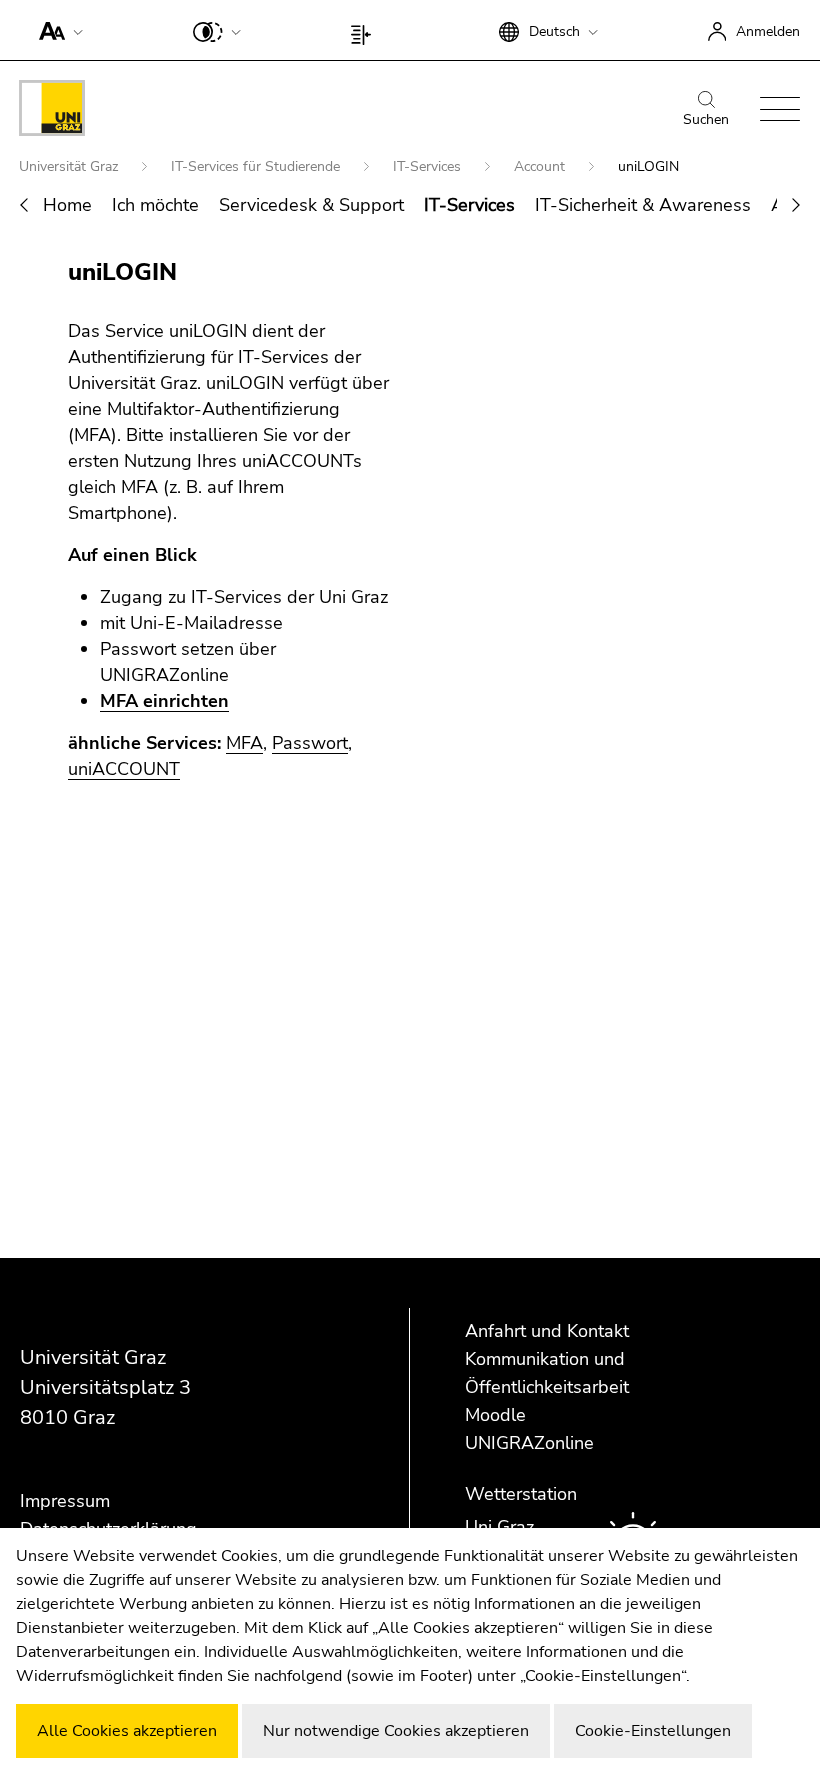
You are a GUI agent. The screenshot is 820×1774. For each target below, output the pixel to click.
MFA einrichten (164, 701)
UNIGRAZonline (529, 1443)
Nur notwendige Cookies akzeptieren (396, 1731)
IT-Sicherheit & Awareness (643, 205)
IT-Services (429, 166)
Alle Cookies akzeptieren (127, 1731)
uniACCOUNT (124, 769)
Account (541, 166)
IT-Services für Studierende (257, 166)
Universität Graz (70, 166)
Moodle (495, 1415)
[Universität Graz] (52, 111)
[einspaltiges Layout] (365, 30)
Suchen (706, 119)
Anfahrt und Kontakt (547, 1331)
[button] (56, 30)
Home (67, 205)
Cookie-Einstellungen (653, 1731)
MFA (244, 743)
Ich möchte (155, 205)
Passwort (310, 743)
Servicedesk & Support (311, 205)
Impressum (65, 1501)
